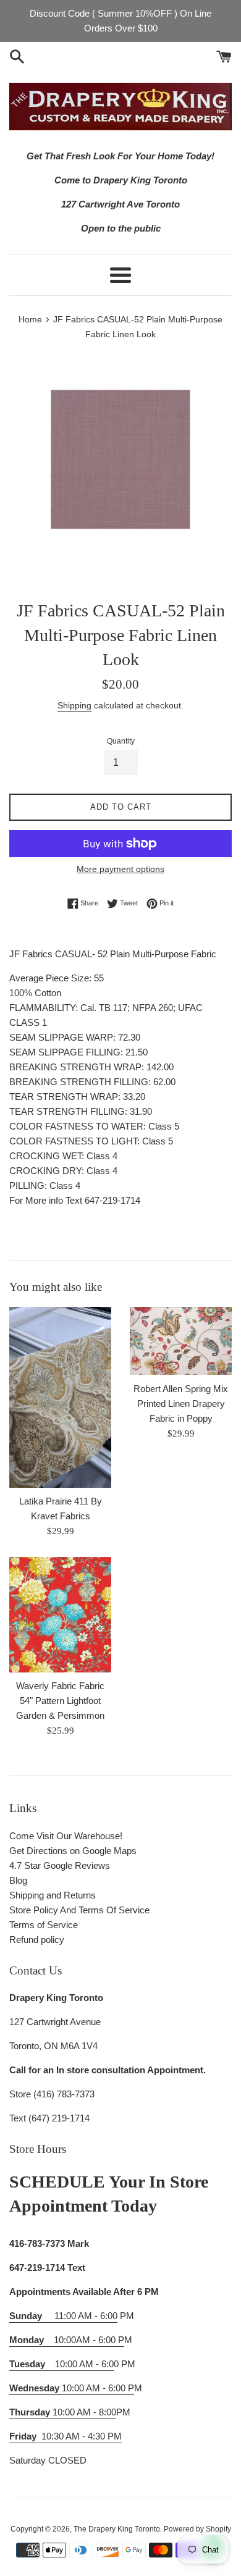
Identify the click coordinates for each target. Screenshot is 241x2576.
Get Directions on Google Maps (73, 1851)
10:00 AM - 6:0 (61, 2364)
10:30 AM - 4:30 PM (82, 2436)
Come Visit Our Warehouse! (66, 1836)
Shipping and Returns (53, 1895)
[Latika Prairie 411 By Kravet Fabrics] (60, 1397)
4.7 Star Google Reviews (60, 1865)
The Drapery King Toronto (117, 2529)
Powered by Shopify (197, 2529)
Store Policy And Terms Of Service (79, 1910)
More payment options (120, 869)
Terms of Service (44, 1925)
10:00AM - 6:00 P (67, 2340)
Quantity (121, 741)
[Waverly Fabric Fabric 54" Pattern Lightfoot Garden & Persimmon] (60, 1615)
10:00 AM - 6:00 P (72, 2388)
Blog (18, 1880)
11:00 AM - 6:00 (63, 2316)
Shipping (74, 705)
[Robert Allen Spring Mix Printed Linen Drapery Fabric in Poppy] (181, 1341)
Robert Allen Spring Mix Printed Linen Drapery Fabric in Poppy (181, 1403)
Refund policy (37, 1940)
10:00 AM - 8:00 (63, 2412)
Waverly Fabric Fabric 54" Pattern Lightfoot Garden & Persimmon (60, 1701)
